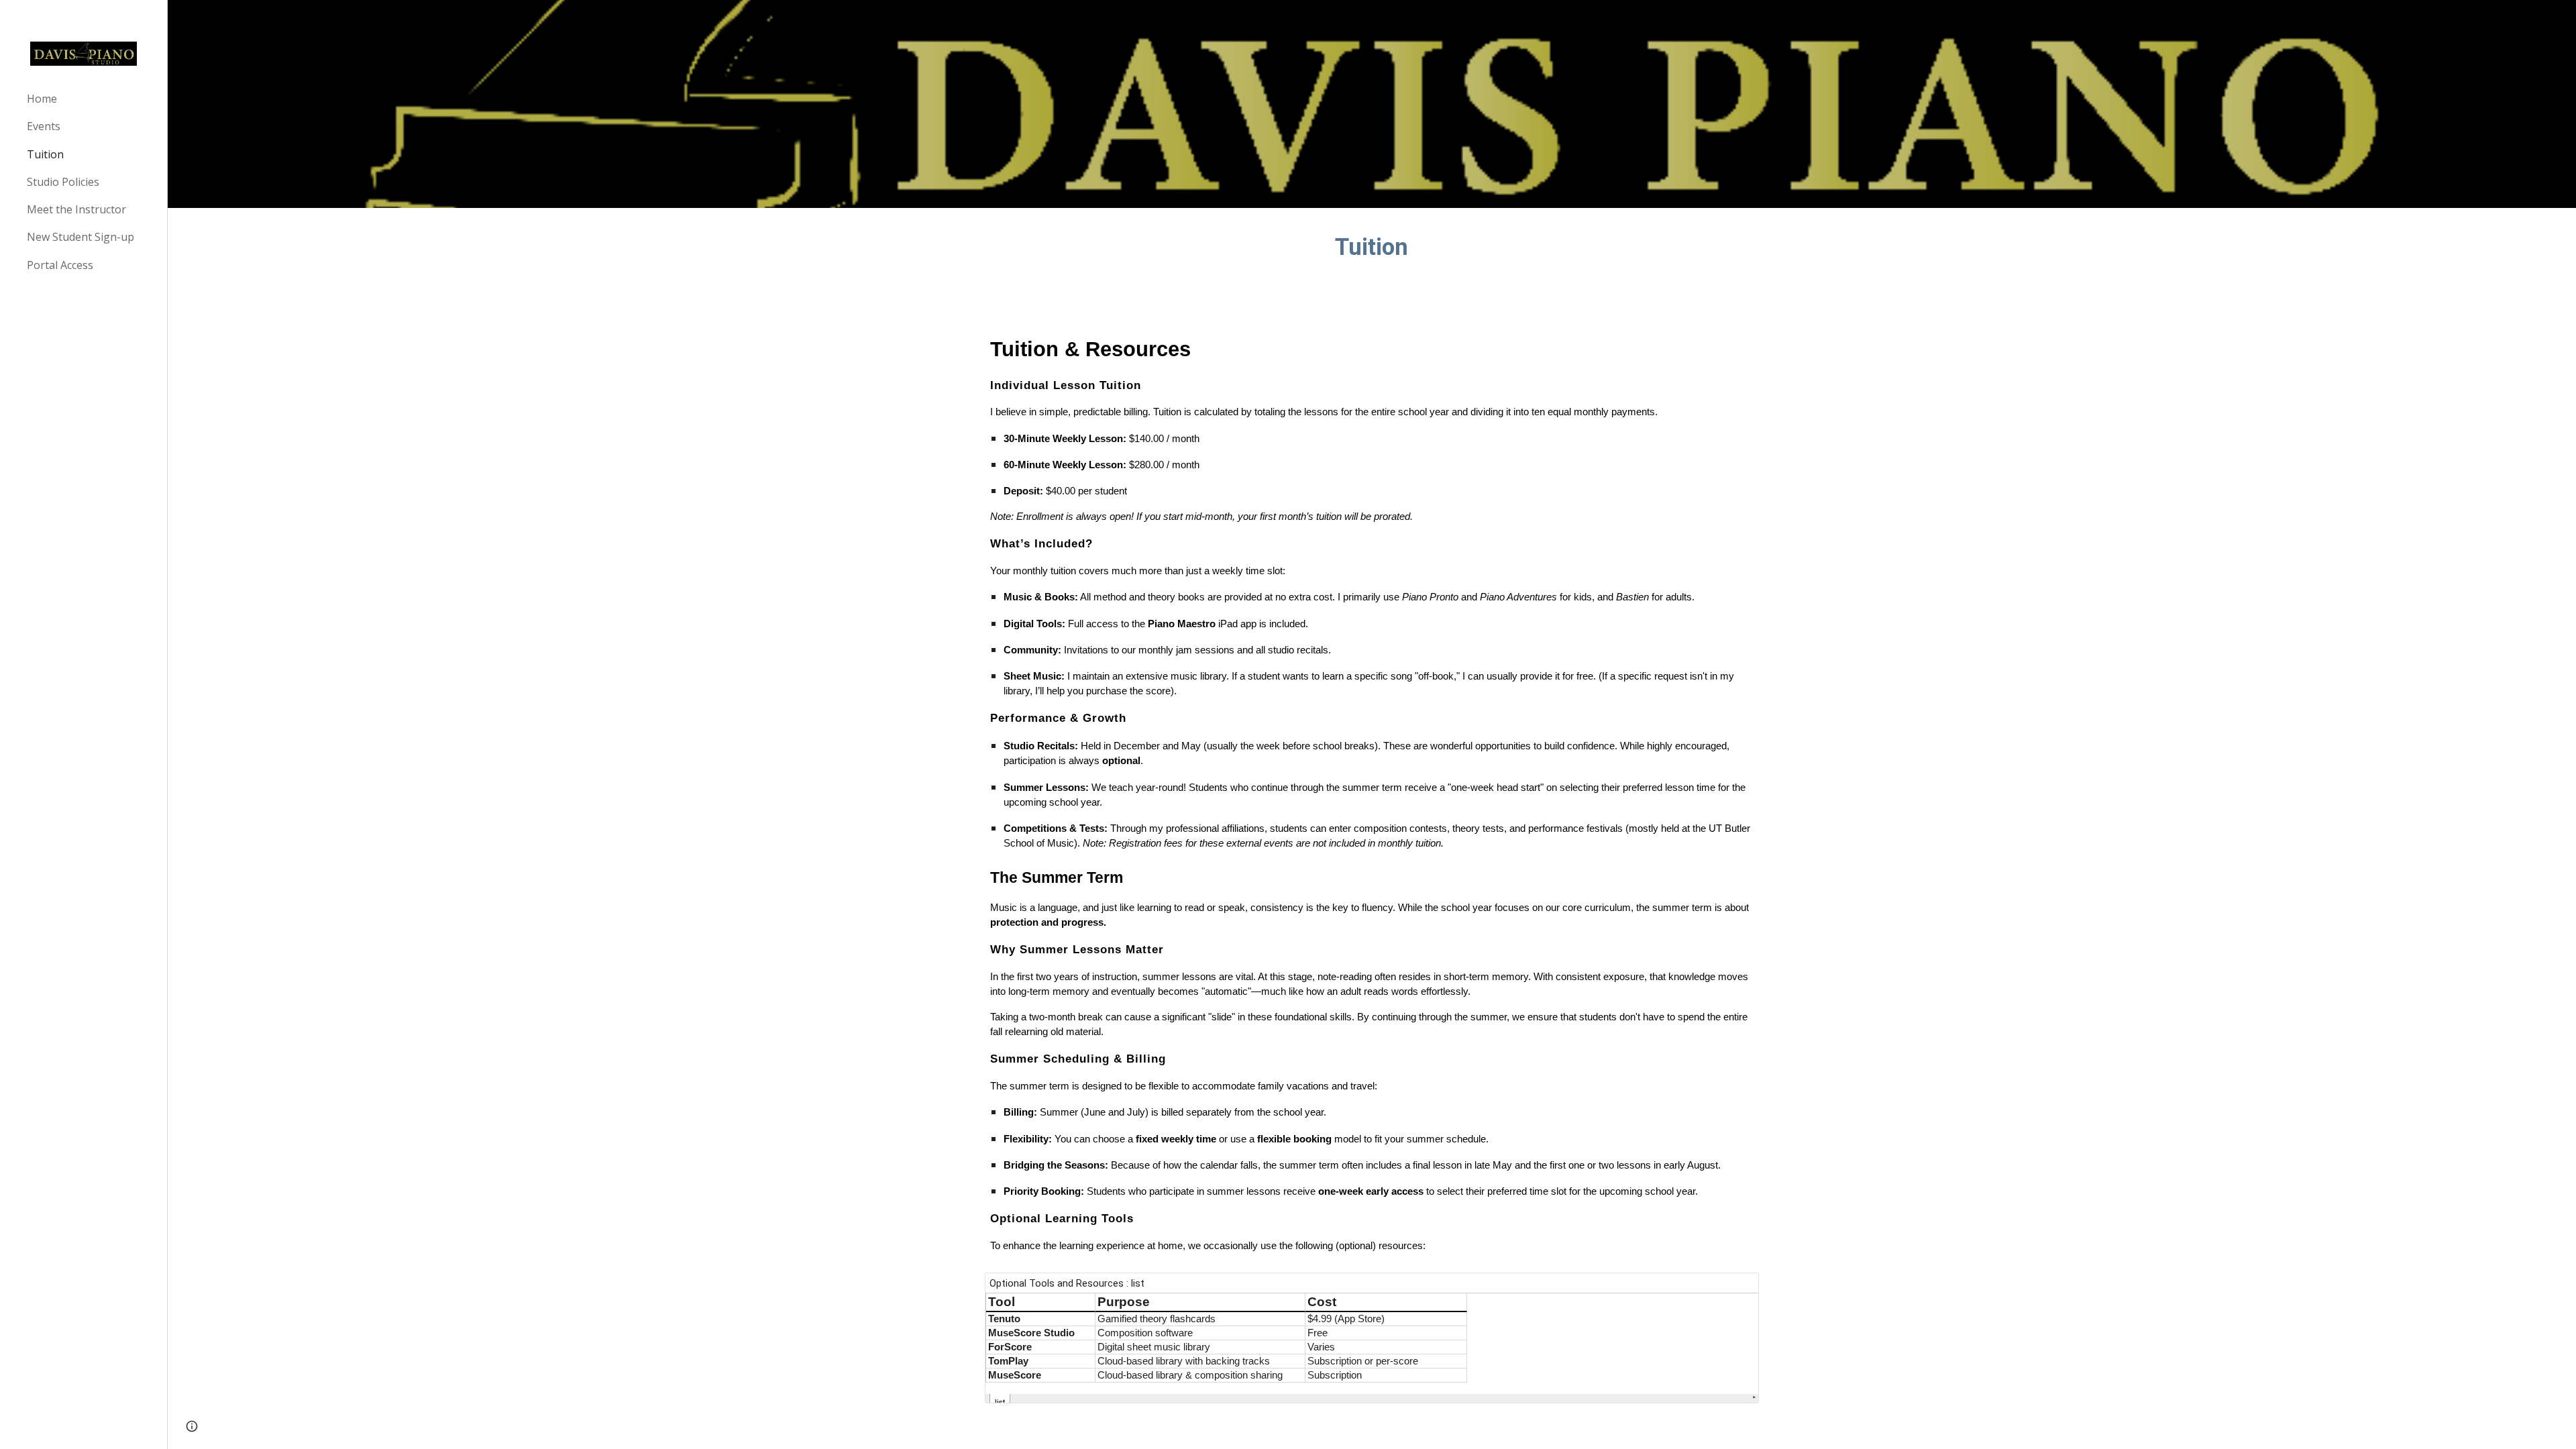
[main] (1372, 247)
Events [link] (44, 126)
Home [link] (42, 99)
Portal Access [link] (60, 265)
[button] (192, 1426)
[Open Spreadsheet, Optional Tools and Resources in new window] (1733, 1290)
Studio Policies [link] (63, 182)
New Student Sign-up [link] (80, 237)
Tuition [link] (45, 154)
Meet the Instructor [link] (76, 209)
